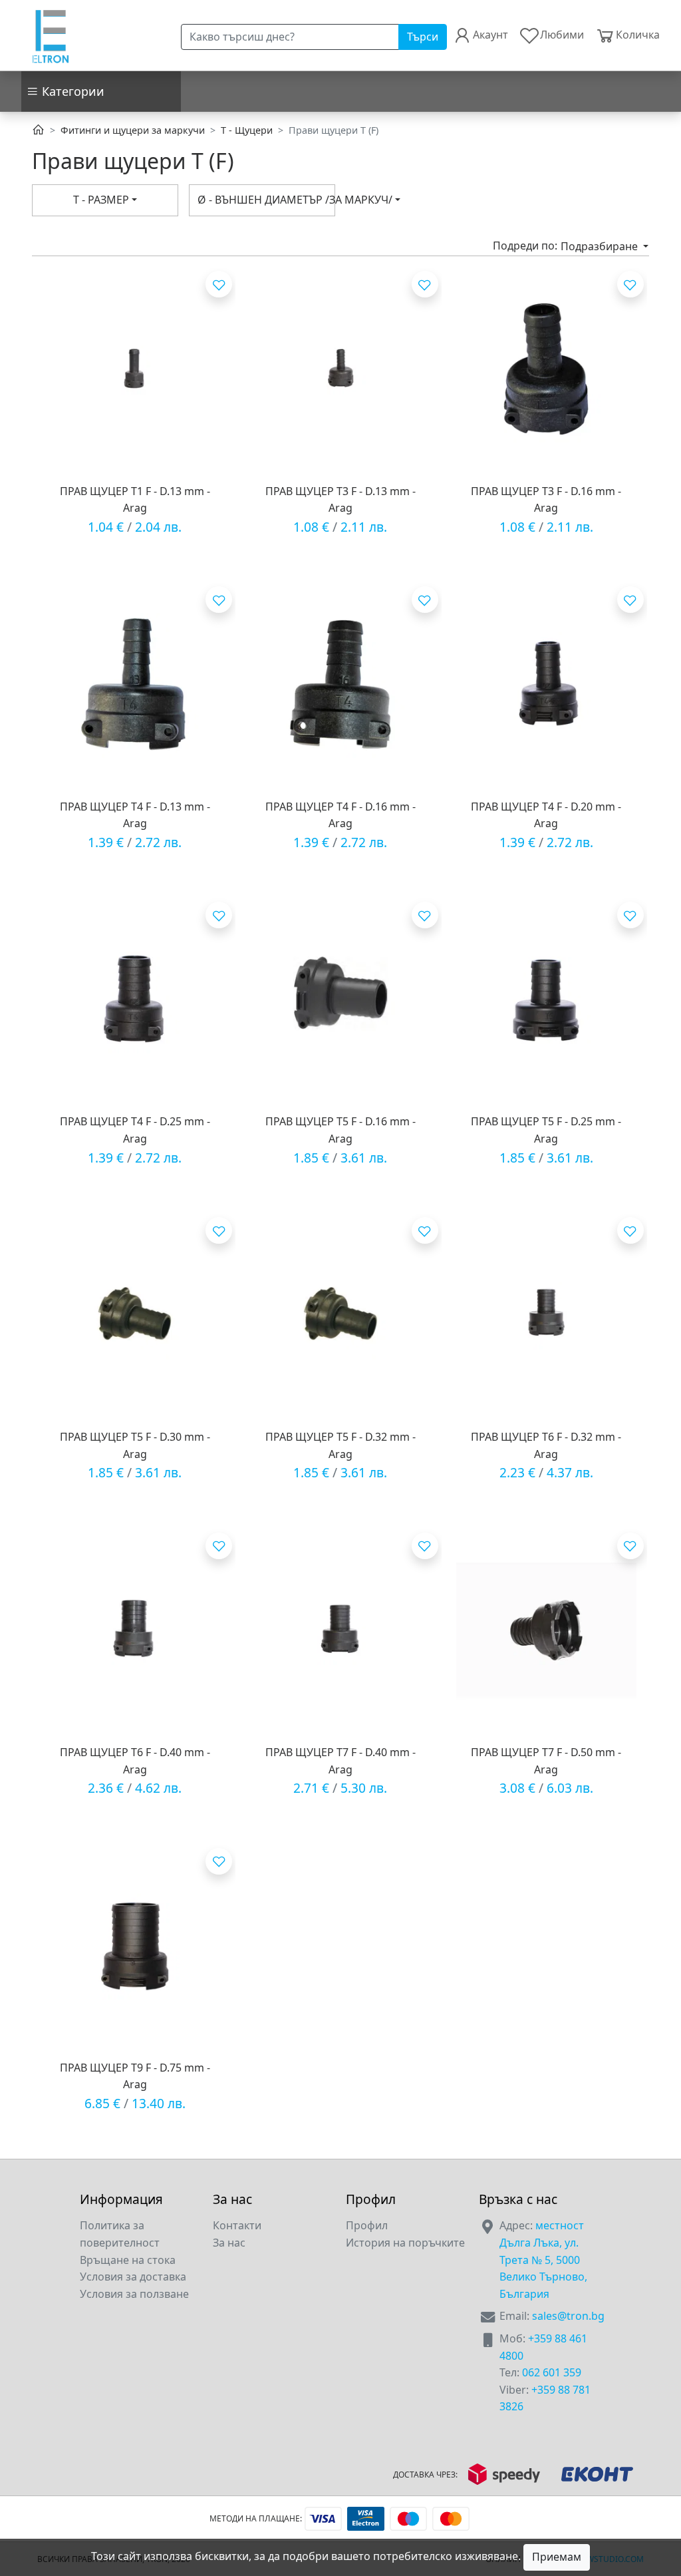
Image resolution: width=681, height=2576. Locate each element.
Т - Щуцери (247, 130)
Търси (423, 37)
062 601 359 (552, 2372)
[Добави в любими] (219, 284)
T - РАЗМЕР (101, 200)
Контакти (237, 2225)
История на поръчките (405, 2243)
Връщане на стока (128, 2260)
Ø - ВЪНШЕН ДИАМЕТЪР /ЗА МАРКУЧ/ (266, 200)
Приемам (557, 2557)
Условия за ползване (134, 2294)
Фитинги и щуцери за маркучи (133, 130)
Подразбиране (601, 246)
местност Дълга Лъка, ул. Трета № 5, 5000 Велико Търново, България (543, 2259)
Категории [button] (71, 91)
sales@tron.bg (568, 2316)
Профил (367, 2225)
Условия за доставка (133, 2277)
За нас (229, 2243)
